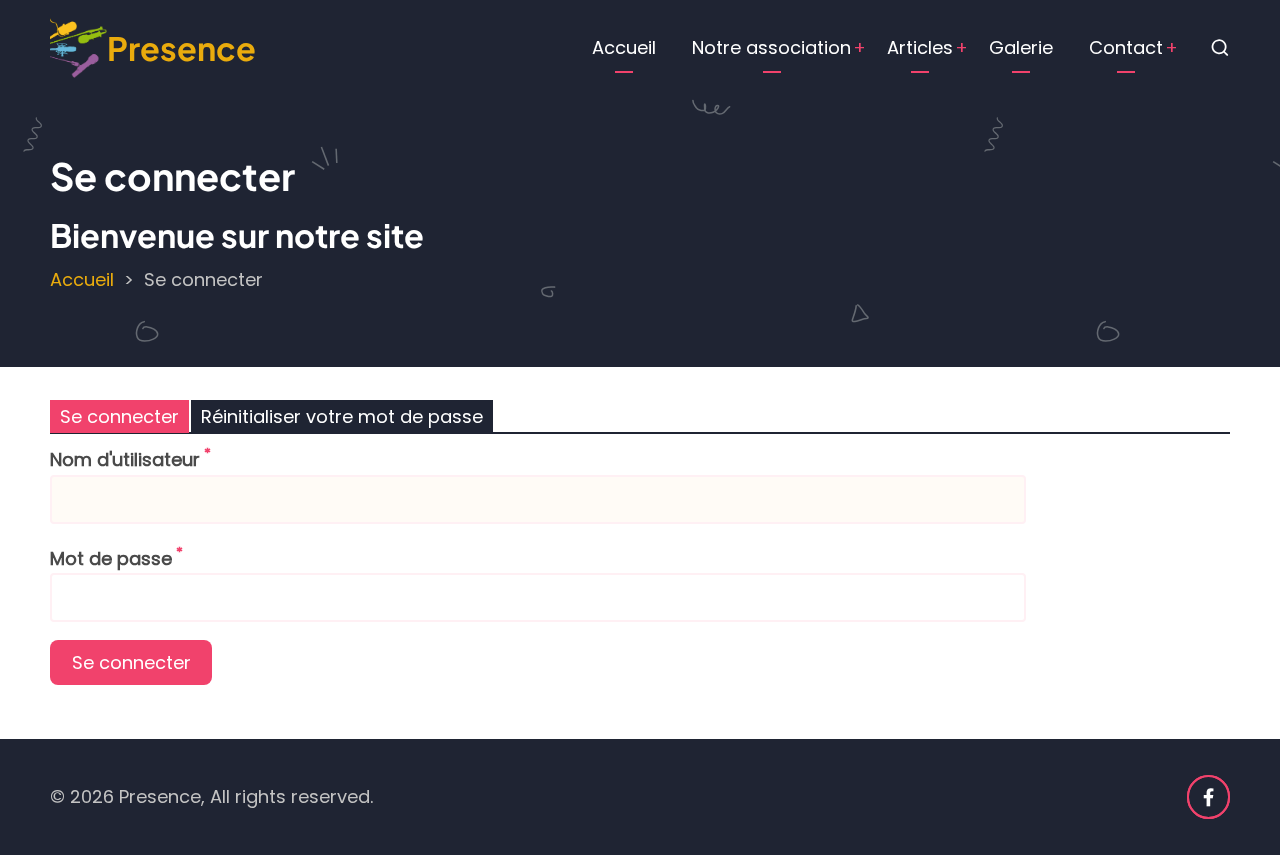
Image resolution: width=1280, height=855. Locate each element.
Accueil (624, 47)
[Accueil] (78, 46)
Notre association (771, 47)
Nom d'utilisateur (125, 459)
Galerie (1021, 47)
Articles (920, 47)
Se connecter (119, 416)
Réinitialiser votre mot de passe (342, 416)
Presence (181, 47)
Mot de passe (111, 558)
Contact (1126, 47)
